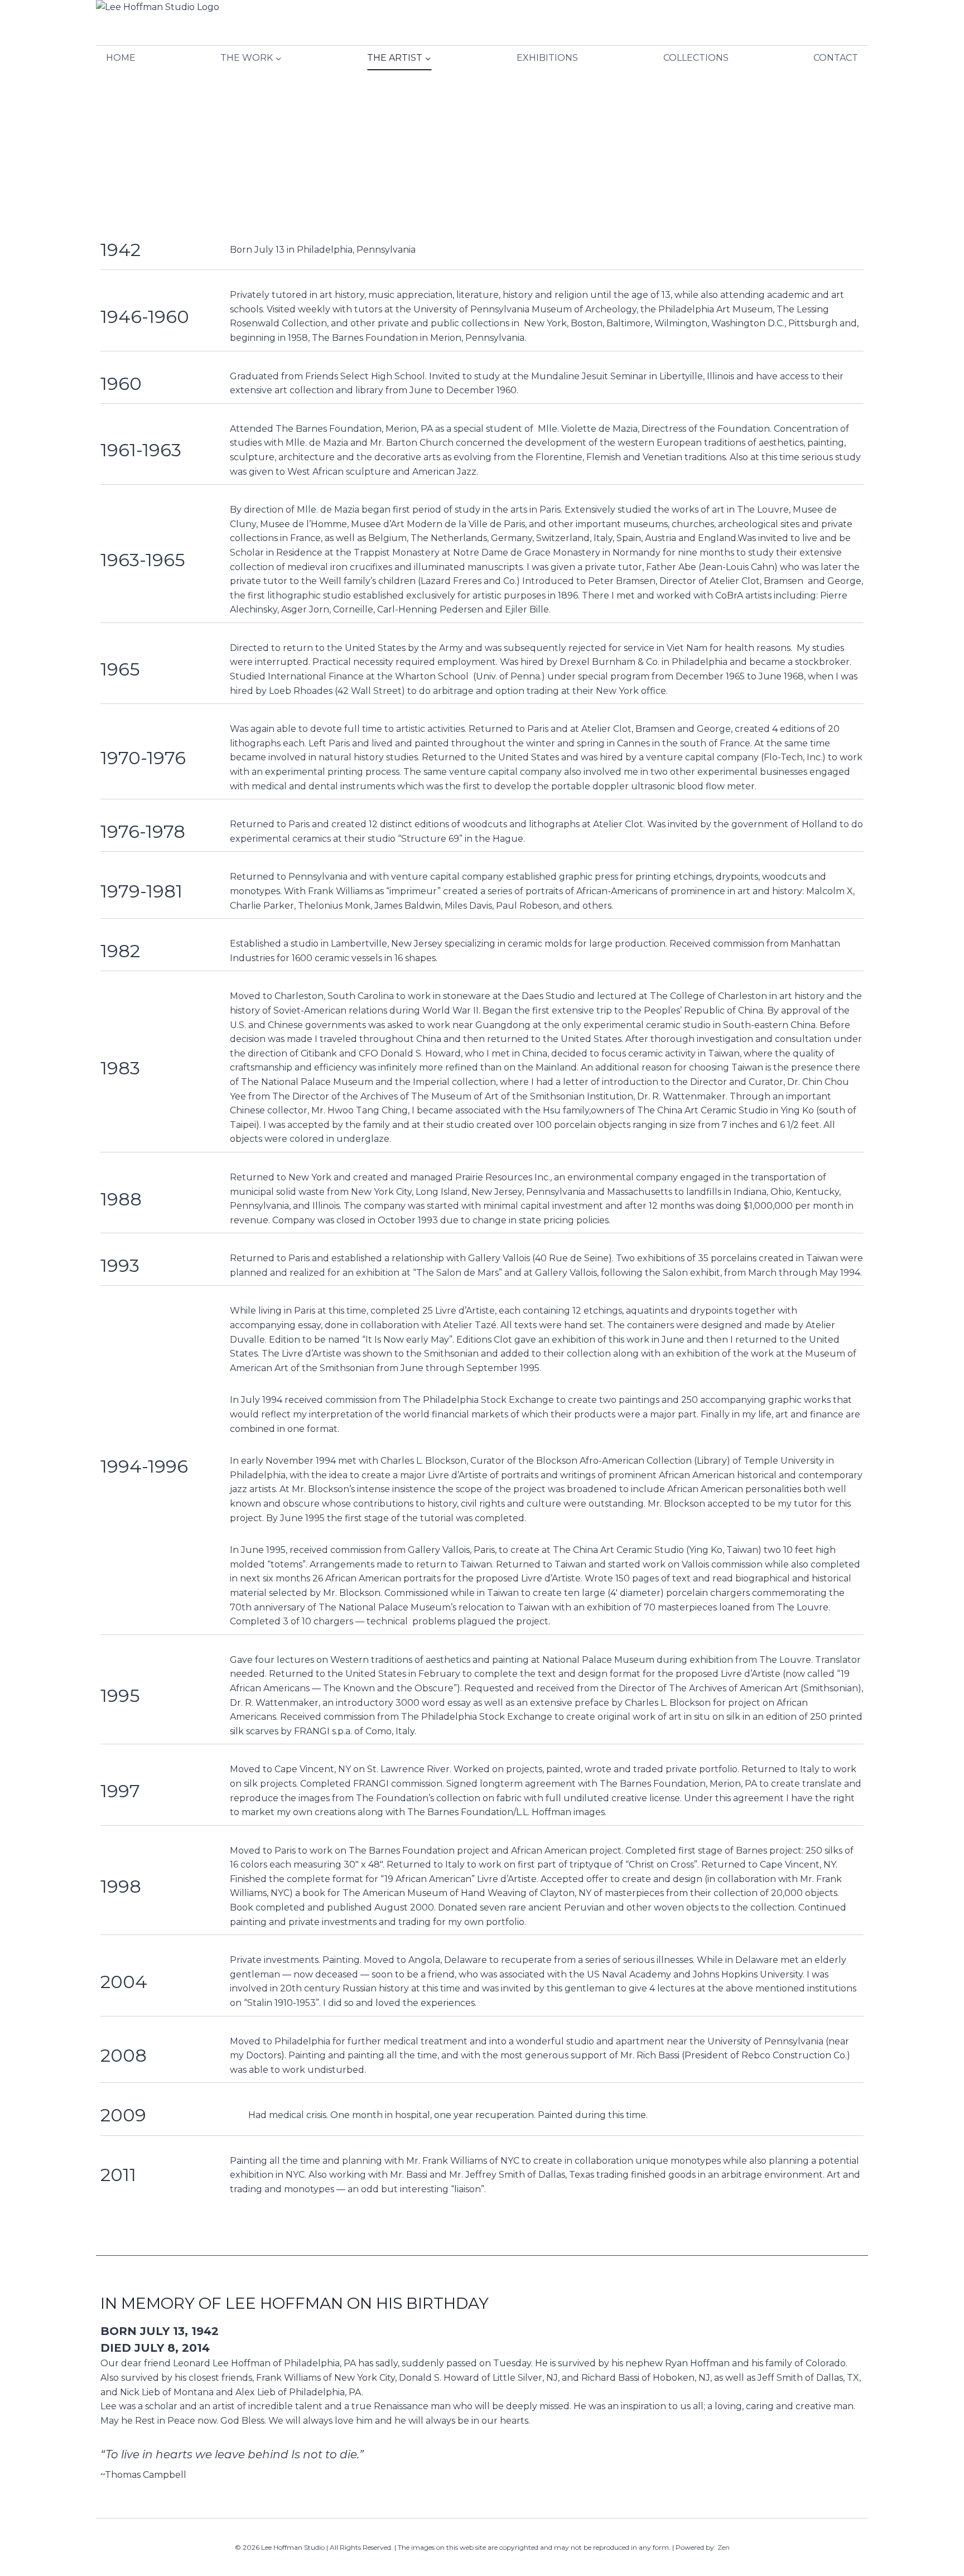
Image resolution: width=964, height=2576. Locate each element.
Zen (724, 2547)
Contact (836, 58)
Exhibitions (547, 58)
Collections (696, 58)
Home (121, 58)
